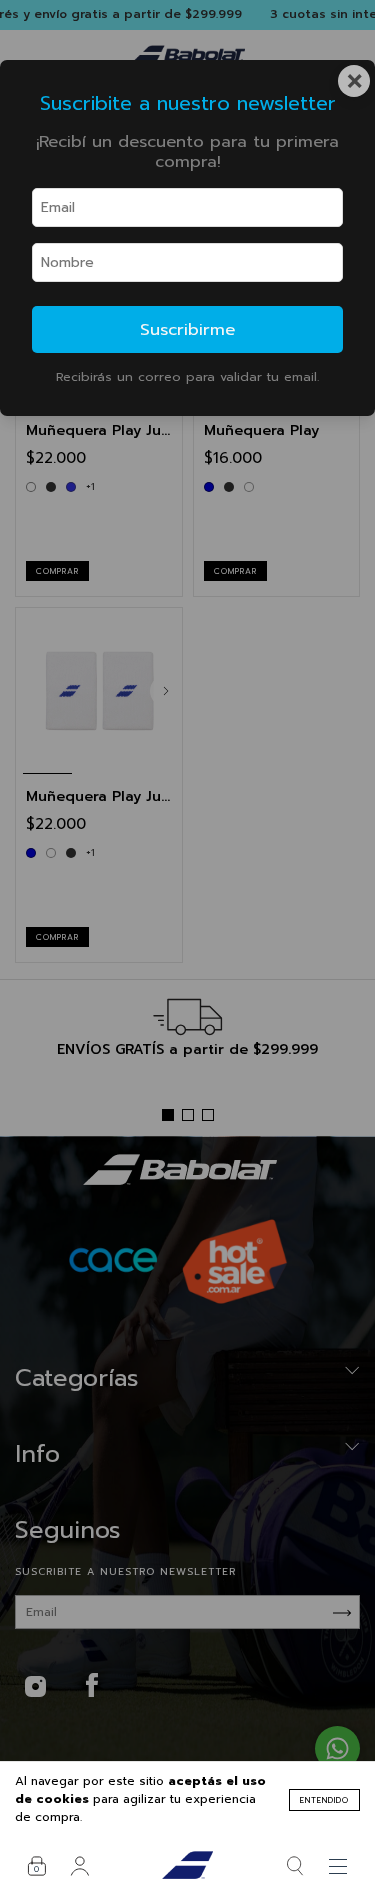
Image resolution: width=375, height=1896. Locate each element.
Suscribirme (187, 329)
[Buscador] (295, 1866)
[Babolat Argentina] (187, 1866)
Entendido (324, 1800)
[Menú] (338, 1866)
